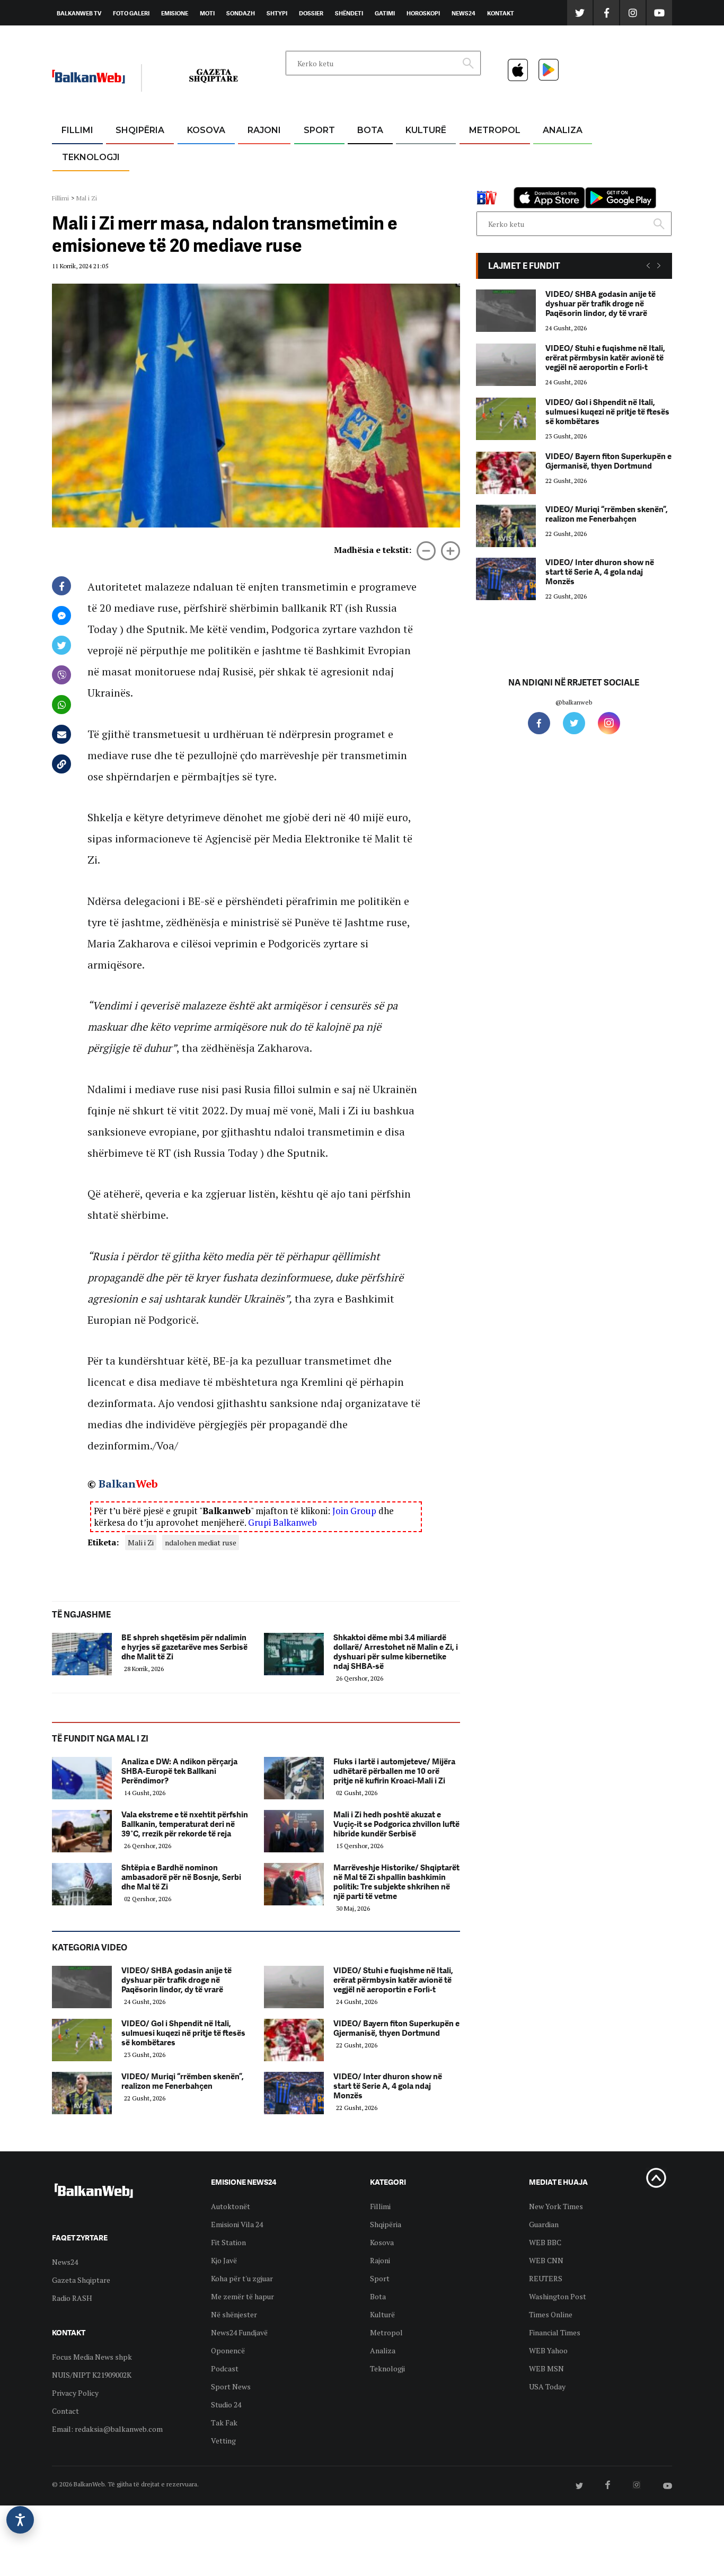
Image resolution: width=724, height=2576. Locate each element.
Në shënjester (234, 2314)
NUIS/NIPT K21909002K (92, 2375)
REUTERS (546, 2278)
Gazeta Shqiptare (81, 2280)
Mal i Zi (87, 198)
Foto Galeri (131, 13)
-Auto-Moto (82, 183)
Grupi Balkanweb (282, 1522)
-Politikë (129, 181)
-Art (410, 156)
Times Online (551, 2314)
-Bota (311, 156)
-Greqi (256, 156)
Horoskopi (423, 13)
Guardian (544, 2224)
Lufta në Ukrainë (370, 185)
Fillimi (77, 130)
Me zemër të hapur (242, 2296)
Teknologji (91, 157)
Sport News (231, 2386)
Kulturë (426, 130)
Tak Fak (224, 2423)
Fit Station (228, 2242)
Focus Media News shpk (92, 2357)
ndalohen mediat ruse (201, 1542)
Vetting (223, 2441)
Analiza (563, 130)
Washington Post (558, 2296)
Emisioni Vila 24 (237, 2224)
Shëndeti (349, 13)
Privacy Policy (75, 2393)
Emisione (175, 13)
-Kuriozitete (490, 156)
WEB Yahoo (548, 2350)
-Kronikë (129, 156)
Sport (319, 130)
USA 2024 (370, 156)
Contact (65, 2411)
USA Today (547, 2386)
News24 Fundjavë (239, 2332)
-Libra (413, 181)
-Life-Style (485, 181)
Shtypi (277, 13)
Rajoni (264, 130)
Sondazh (241, 13)
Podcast (225, 2368)
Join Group (354, 1511)
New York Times (556, 2206)
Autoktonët (231, 2206)
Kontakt (501, 13)
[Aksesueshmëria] (20, 2520)
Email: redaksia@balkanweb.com (107, 2429)
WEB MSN (546, 2368)
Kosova (206, 130)
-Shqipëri (317, 181)
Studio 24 (226, 2404)
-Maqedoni (264, 181)
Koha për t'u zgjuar (242, 2278)
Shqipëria (140, 130)
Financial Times (555, 2332)
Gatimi (385, 13)
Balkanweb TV (79, 13)
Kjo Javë (224, 2260)
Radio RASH (72, 2298)
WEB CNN (546, 2260)
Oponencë (228, 2350)
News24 (463, 13)
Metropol (495, 130)
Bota (370, 130)
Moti (207, 13)
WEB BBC (545, 2242)
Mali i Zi (141, 1542)
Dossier (311, 13)
